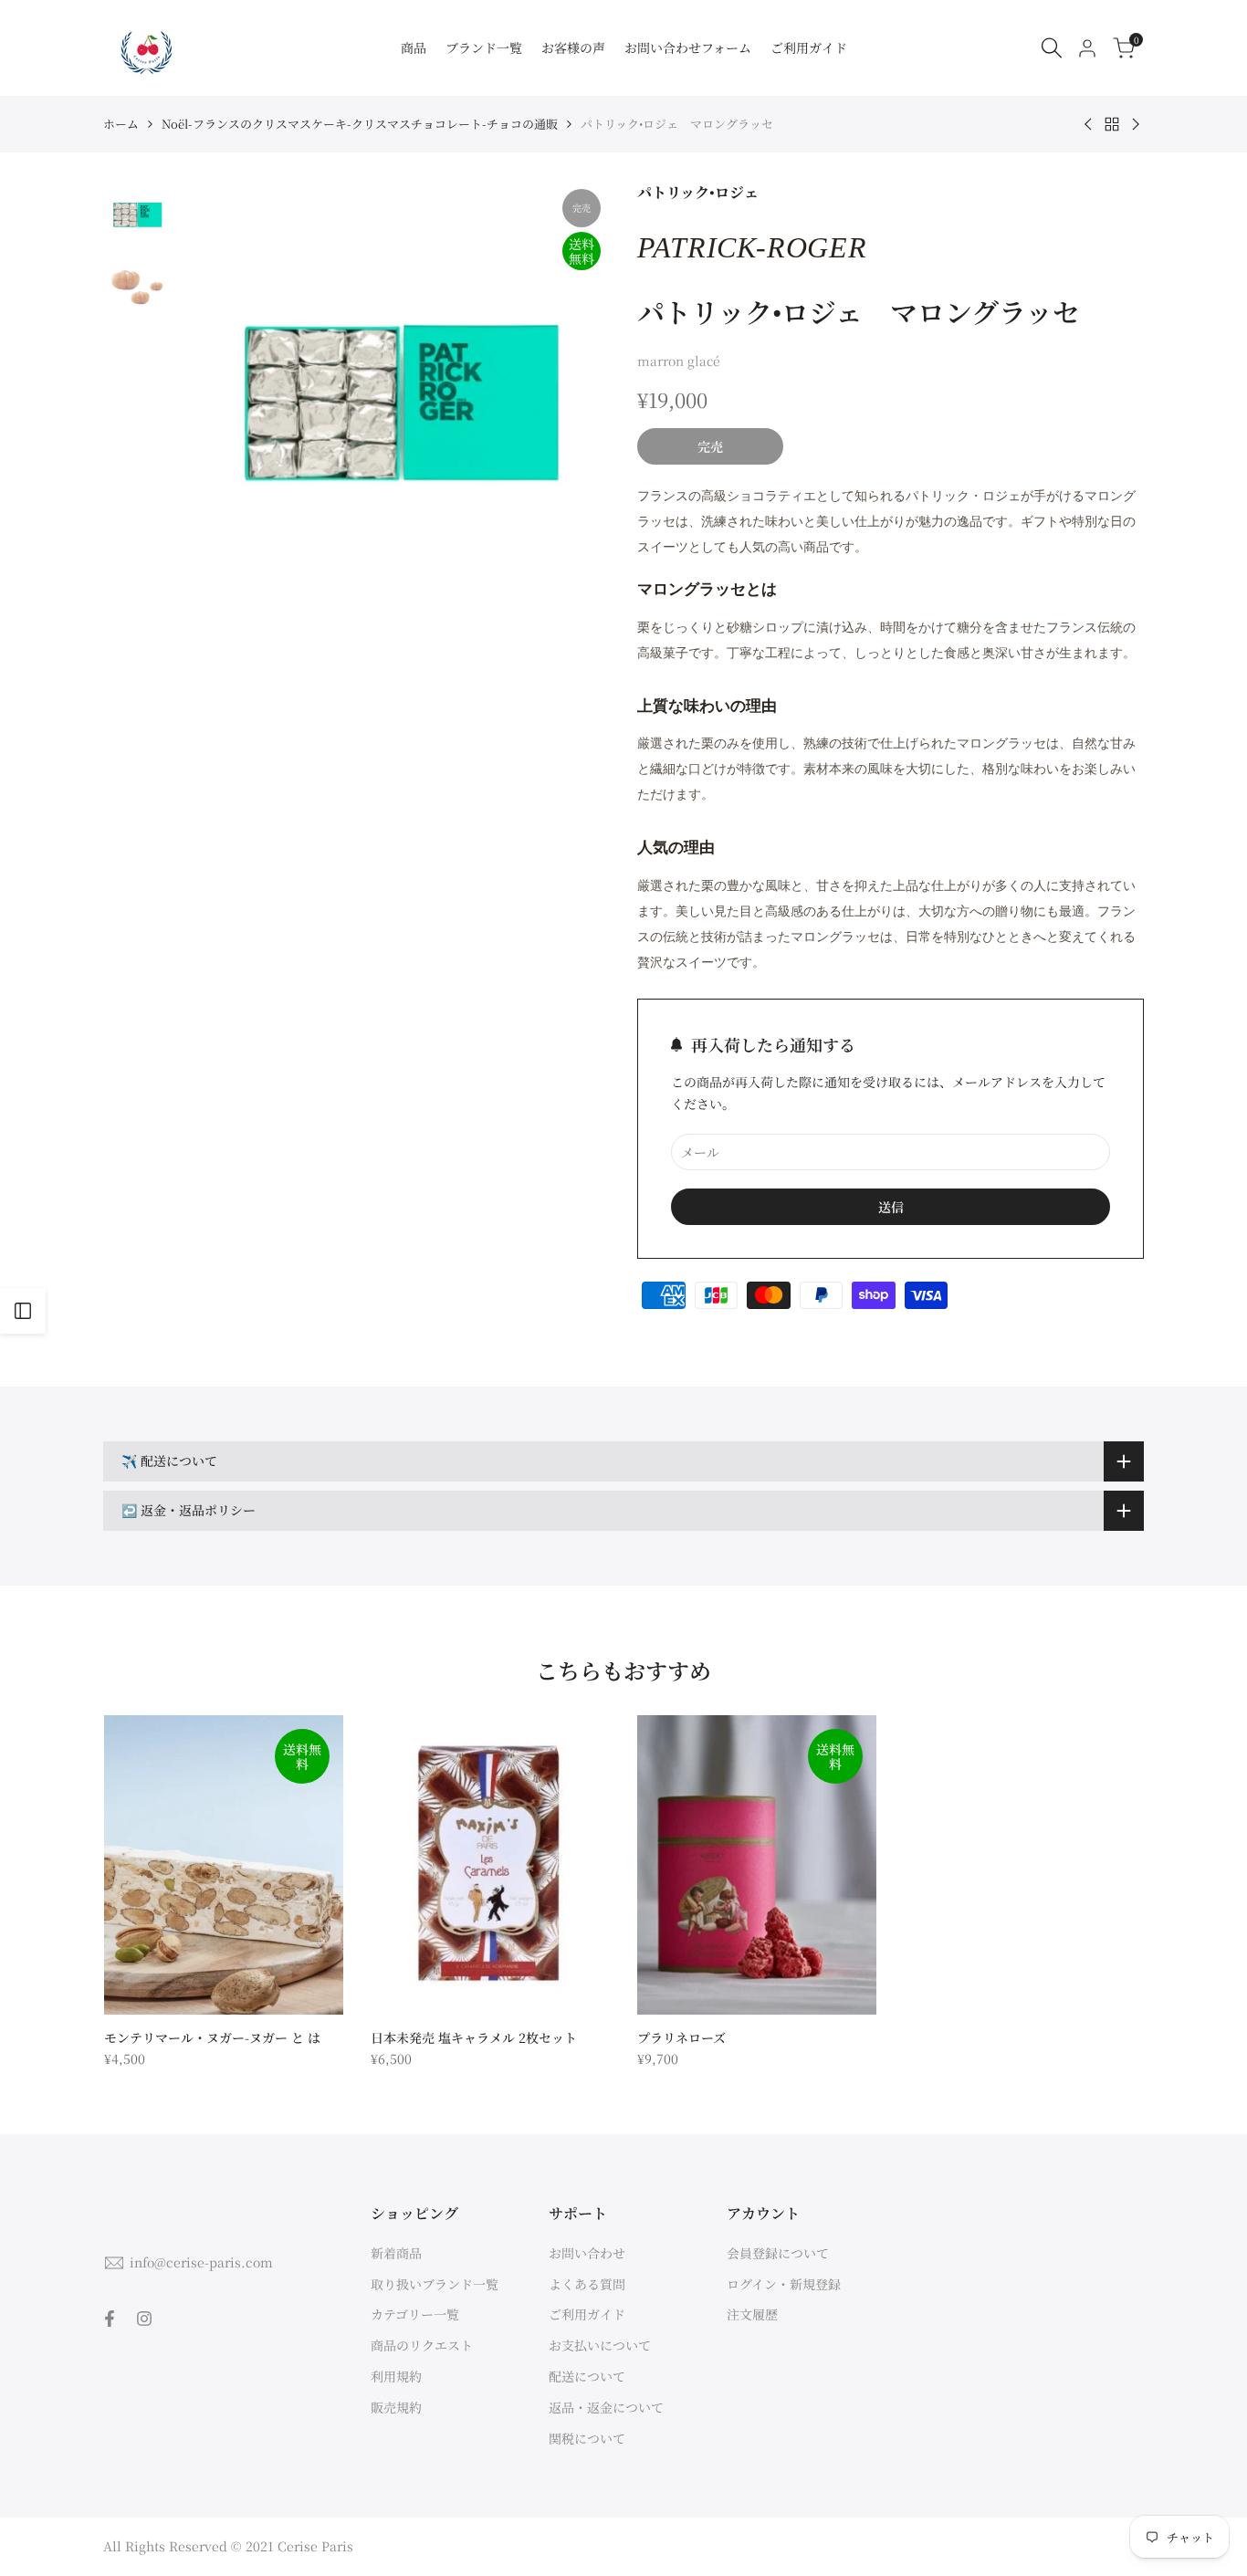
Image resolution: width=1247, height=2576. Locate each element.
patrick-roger (752, 247)
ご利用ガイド (587, 2314)
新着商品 (396, 2253)
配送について (587, 2376)
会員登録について (778, 2253)
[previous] (215, 395)
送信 (891, 1207)
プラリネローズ (681, 2037)
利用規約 (396, 2376)
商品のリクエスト (422, 2345)
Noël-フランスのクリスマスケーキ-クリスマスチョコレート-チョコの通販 (360, 124)
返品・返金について (606, 2407)
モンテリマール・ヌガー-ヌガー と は (212, 2037)
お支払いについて (600, 2345)
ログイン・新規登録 (784, 2284)
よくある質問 (587, 2284)
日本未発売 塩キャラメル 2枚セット (474, 2037)
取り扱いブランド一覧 (435, 2284)
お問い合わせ (587, 2253)
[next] (573, 395)
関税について (587, 2438)
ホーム (121, 124)
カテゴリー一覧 (415, 2314)
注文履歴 (752, 2314)
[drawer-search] (1052, 48)
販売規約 (396, 2407)
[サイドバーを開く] (23, 1311)
